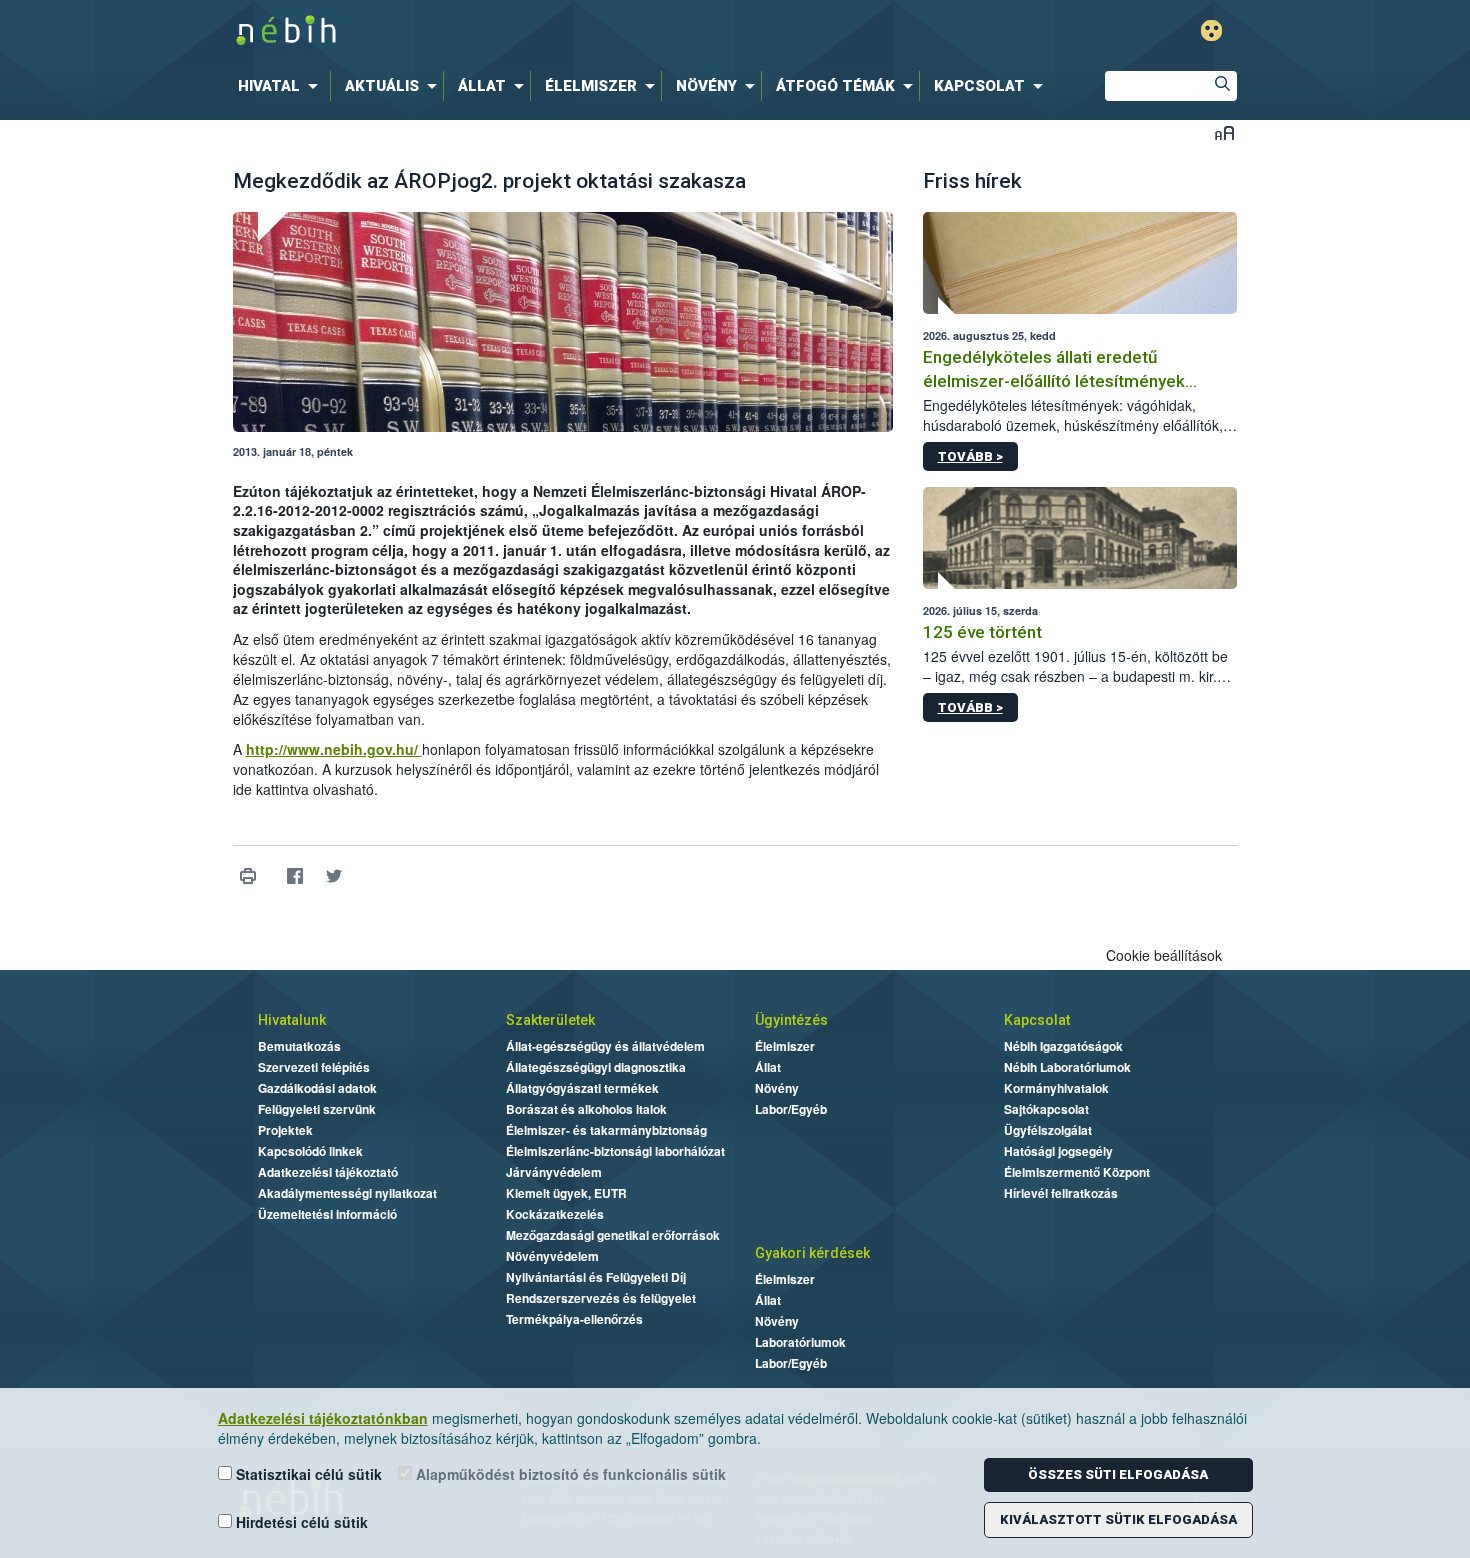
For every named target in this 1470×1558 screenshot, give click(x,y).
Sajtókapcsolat (1046, 1109)
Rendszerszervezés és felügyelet (601, 1298)
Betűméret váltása (1224, 132)
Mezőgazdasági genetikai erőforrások (613, 1235)
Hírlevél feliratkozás (1061, 1193)
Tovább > (970, 456)
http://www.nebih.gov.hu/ (334, 749)
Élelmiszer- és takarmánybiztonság (606, 1130)
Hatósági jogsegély (1058, 1151)
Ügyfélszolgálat (1048, 1130)
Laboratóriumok (800, 1342)
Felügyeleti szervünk (317, 1109)
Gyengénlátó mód (1211, 30)
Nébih (522, 31)
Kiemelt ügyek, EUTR (566, 1193)
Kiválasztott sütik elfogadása (1118, 1519)
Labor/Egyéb (791, 1109)
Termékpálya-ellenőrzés (574, 1319)
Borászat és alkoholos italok (586, 1109)
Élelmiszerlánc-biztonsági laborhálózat (615, 1151)
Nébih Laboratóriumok (1067, 1067)
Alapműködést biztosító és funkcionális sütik (569, 1474)
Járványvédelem (554, 1172)
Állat (768, 1067)
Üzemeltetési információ (327, 1214)
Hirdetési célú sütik (300, 1522)
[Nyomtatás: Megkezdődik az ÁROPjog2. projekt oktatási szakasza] (248, 876)
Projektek (285, 1130)
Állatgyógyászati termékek (582, 1088)
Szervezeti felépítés (314, 1067)
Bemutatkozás (299, 1046)
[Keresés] (1222, 86)
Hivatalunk (292, 1020)
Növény (777, 1088)
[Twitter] (334, 876)
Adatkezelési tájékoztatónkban (323, 1418)
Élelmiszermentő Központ (1077, 1172)
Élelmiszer (785, 1046)
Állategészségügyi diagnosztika (596, 1067)
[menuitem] (282, 86)
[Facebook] (295, 876)
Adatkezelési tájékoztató (328, 1172)
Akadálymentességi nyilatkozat (347, 1193)
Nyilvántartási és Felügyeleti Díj (596, 1277)
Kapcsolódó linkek (310, 1151)
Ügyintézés (791, 1020)
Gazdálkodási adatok (317, 1088)
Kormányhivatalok (1056, 1088)
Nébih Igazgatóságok (1063, 1046)
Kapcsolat (1037, 1020)
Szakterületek (550, 1020)
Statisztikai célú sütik (307, 1474)
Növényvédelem (552, 1256)
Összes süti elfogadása (1118, 1474)
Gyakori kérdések (812, 1253)
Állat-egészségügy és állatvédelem (605, 1046)
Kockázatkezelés (555, 1214)
